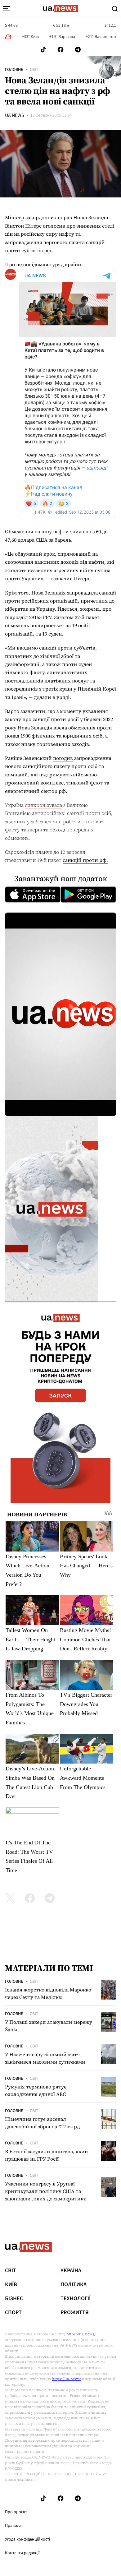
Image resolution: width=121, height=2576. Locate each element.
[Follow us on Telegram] (78, 50)
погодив (63, 758)
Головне (14, 70)
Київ (11, 2285)
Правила (13, 2526)
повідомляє (37, 264)
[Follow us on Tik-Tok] (43, 50)
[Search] (115, 9)
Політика (74, 2285)
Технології (76, 2299)
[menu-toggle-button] (6, 9)
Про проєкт (16, 2512)
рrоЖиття (75, 2313)
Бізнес (14, 2299)
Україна (71, 2271)
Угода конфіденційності (27, 2539)
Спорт (13, 2313)
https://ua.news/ (81, 2334)
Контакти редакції (22, 2553)
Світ (34, 70)
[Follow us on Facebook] (60, 50)
